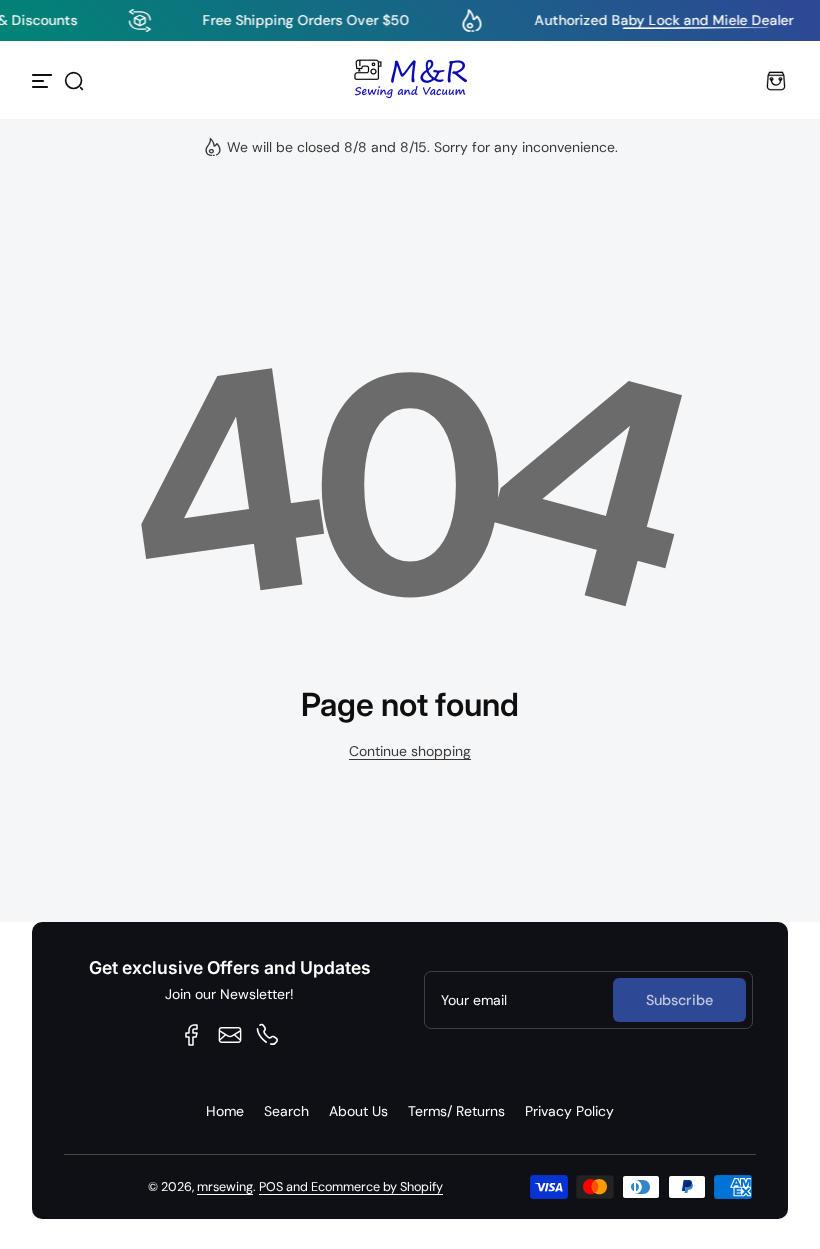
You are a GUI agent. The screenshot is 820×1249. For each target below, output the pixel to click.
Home (225, 1111)
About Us (358, 1111)
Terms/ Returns (456, 1111)
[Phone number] (268, 1035)
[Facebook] (192, 1035)
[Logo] (410, 81)
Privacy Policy (569, 1111)
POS (271, 1187)
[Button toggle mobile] (44, 81)
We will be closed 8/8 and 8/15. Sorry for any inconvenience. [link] (422, 147)
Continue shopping (410, 751)
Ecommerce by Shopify (377, 1187)
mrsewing (225, 1187)
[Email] (230, 1035)
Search (286, 1111)
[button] (74, 81)
